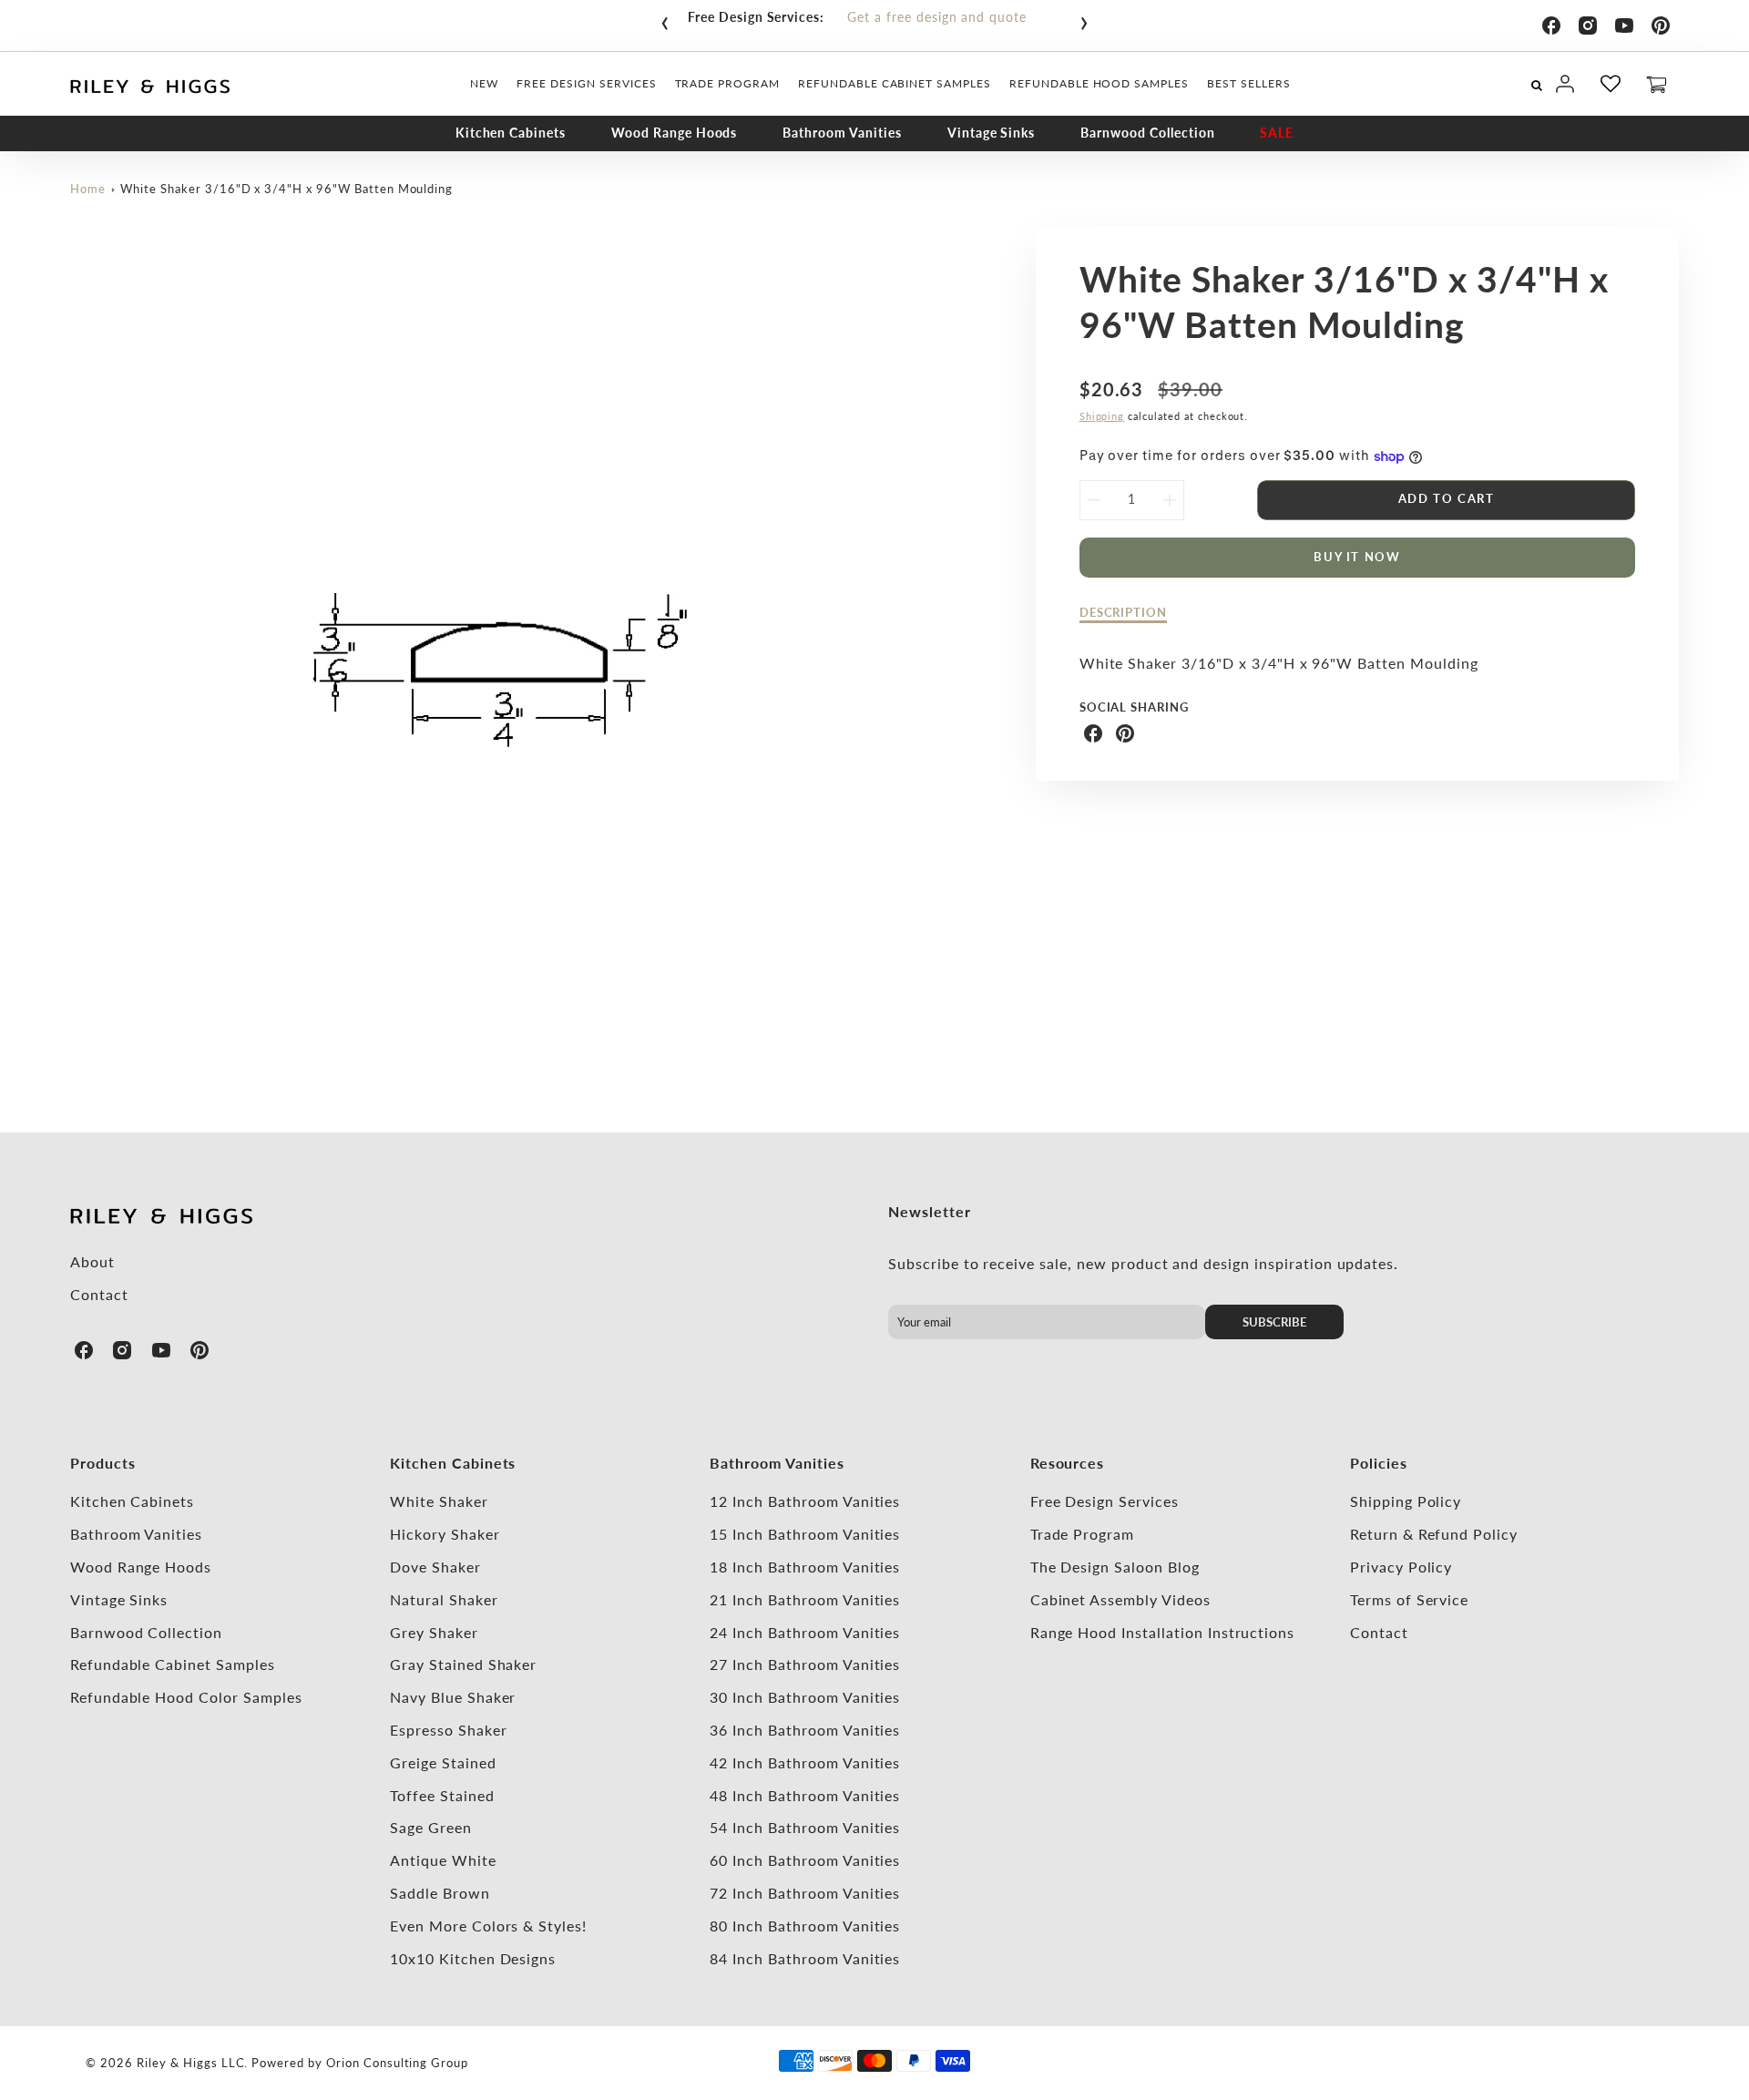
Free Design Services (1105, 1501)
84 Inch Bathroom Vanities (805, 1958)
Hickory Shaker (445, 1534)
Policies (1379, 1463)
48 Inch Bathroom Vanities (805, 1795)
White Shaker (439, 1501)
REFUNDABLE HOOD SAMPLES (1099, 83)
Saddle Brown (440, 1893)
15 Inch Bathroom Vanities (805, 1534)
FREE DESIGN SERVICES (586, 83)
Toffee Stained (442, 1795)
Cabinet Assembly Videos (1120, 1599)
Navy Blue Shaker (453, 1697)
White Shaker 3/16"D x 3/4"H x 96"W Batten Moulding (286, 189)
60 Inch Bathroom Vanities (805, 1860)
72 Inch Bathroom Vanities (805, 1893)
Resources (1068, 1463)
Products (103, 1463)
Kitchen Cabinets (511, 133)
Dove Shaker (435, 1567)
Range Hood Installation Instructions (1163, 1632)
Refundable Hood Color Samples (186, 1697)
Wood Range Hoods (674, 133)
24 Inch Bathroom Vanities (805, 1632)
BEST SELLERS (1249, 83)
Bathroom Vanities (842, 133)
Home (88, 189)
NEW (484, 83)
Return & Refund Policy (1434, 1534)
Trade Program (1082, 1534)
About (92, 1261)
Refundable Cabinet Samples (173, 1664)
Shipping (1102, 416)
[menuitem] (484, 84)
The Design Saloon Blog (1115, 1567)
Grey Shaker (434, 1632)
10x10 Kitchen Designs (473, 1958)
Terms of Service (1409, 1599)
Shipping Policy (1406, 1501)
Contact (99, 1294)
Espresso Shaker (448, 1730)
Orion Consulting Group (397, 2063)
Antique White (443, 1860)
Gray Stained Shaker (463, 1664)
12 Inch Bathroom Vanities (805, 1501)
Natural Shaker (444, 1599)
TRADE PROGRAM (727, 83)
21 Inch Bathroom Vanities (805, 1599)
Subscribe (1274, 1322)
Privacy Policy (1401, 1567)
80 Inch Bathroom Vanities (805, 1926)
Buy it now (1357, 557)
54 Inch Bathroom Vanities (805, 1827)
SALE (1277, 133)
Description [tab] (1124, 612)
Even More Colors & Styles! (488, 1926)
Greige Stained (443, 1762)
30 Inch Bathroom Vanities (805, 1697)
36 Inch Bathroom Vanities (805, 1730)
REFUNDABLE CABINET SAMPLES (895, 83)
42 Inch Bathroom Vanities (805, 1762)
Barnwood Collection (1147, 133)
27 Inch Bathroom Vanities (805, 1664)
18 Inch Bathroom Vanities (805, 1567)
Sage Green (431, 1827)
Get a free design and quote (937, 17)
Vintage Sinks (991, 133)
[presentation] (665, 19)
